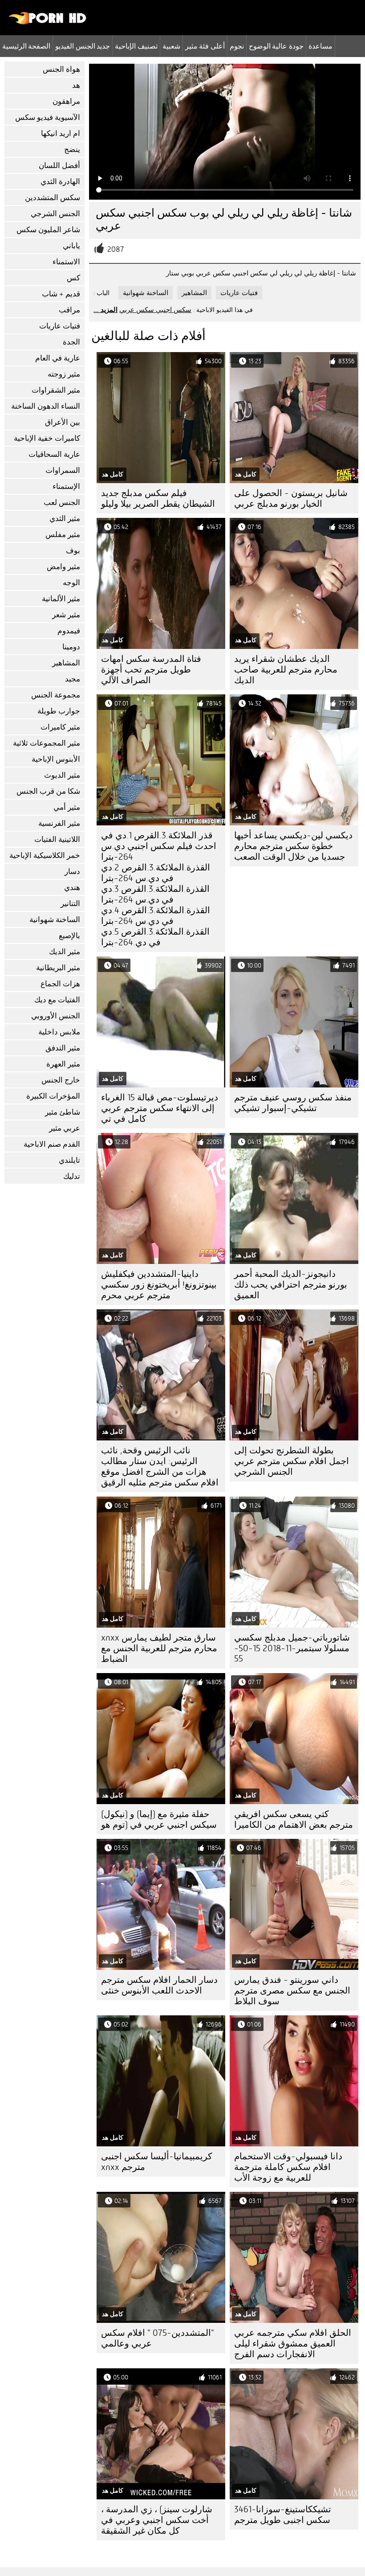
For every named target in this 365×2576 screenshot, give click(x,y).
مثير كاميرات (60, 727)
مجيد (73, 679)
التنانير (70, 904)
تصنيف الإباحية (136, 46)
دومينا (71, 647)
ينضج (72, 150)
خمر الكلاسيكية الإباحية (45, 855)
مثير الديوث (62, 775)
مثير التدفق (63, 1048)
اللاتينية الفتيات (57, 839)
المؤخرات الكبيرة (53, 1096)
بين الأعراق (63, 422)
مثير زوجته (64, 374)
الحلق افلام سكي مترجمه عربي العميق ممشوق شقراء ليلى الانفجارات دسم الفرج (293, 2344)
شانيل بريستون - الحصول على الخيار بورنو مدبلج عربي (291, 498)
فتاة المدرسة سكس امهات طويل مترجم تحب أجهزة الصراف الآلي (151, 670)
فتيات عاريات (60, 326)
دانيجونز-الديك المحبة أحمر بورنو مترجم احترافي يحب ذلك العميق (291, 1285)
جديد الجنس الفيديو (83, 46)
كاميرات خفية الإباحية (47, 438)
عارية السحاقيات (54, 454)
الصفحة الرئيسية (26, 46)
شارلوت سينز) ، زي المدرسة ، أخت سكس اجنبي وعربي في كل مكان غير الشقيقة (157, 2520)
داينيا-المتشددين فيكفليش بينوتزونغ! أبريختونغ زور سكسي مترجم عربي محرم (159, 1285)
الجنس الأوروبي (56, 1016)
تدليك (72, 1176)
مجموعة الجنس (56, 695)
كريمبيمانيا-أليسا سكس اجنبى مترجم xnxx (157, 2162)
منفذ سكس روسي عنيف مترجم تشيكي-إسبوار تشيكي (293, 1103)
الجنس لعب (62, 502)
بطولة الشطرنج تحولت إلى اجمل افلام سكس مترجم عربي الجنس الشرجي (292, 1461)
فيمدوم (69, 631)
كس (73, 278)
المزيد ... (105, 310)
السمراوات (63, 470)
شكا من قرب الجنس (48, 791)
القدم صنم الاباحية (52, 1144)
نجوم (237, 46)
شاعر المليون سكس (48, 230)
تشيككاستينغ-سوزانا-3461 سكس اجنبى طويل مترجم (283, 2515)
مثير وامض (63, 567)
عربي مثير (65, 1128)
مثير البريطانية (58, 968)
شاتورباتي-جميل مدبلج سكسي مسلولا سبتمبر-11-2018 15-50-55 (292, 1648)
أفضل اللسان (59, 166)
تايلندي (69, 1160)
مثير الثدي (65, 519)
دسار (72, 872)
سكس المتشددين (53, 198)
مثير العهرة (63, 1064)
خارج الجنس (61, 1080)
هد (76, 85)
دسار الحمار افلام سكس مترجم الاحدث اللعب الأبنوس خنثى (159, 1985)
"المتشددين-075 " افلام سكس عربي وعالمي (158, 2338)
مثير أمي (67, 807)
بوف (73, 551)
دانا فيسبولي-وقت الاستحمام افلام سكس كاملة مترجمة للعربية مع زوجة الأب (288, 2167)
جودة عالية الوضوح (276, 46)
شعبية (171, 46)
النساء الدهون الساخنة (46, 406)
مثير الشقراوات (56, 390)
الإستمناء (66, 486)
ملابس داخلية (59, 1032)
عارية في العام (58, 358)
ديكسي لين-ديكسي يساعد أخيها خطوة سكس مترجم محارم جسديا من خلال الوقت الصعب (293, 846)
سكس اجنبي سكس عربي (155, 310)
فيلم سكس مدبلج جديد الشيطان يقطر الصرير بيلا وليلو (158, 498)
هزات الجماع (60, 984)
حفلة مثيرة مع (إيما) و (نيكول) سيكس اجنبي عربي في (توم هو (159, 1819)
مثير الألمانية (61, 599)
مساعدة (320, 46)
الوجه (71, 583)
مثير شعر (66, 615)
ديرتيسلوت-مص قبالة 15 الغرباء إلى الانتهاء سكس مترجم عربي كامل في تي (160, 1108)
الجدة (71, 342)
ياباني (71, 246)
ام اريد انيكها (61, 133)
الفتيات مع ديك (57, 1000)
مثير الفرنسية (59, 823)
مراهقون (66, 101)
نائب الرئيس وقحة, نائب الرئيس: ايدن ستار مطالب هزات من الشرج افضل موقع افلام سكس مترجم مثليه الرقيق (160, 1466)
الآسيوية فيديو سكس (48, 117)
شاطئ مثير (63, 1112)
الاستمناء (66, 262)
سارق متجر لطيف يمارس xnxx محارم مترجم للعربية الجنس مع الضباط (159, 1648)
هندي (72, 888)
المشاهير (66, 663)
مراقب (69, 310)
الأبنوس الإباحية (56, 759)
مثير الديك (65, 952)
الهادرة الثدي (60, 182)
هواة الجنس (61, 69)
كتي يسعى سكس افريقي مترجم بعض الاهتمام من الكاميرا (294, 1819)
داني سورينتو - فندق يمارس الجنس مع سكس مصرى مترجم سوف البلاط (292, 1991)
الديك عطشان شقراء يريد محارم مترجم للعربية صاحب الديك (286, 670)
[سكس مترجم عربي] (48, 22)
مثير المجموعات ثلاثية (47, 743)
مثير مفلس (63, 535)
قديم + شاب (61, 294)
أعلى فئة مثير (205, 46)
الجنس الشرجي (55, 214)
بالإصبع (69, 936)
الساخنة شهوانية (55, 920)
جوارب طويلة (59, 711)
